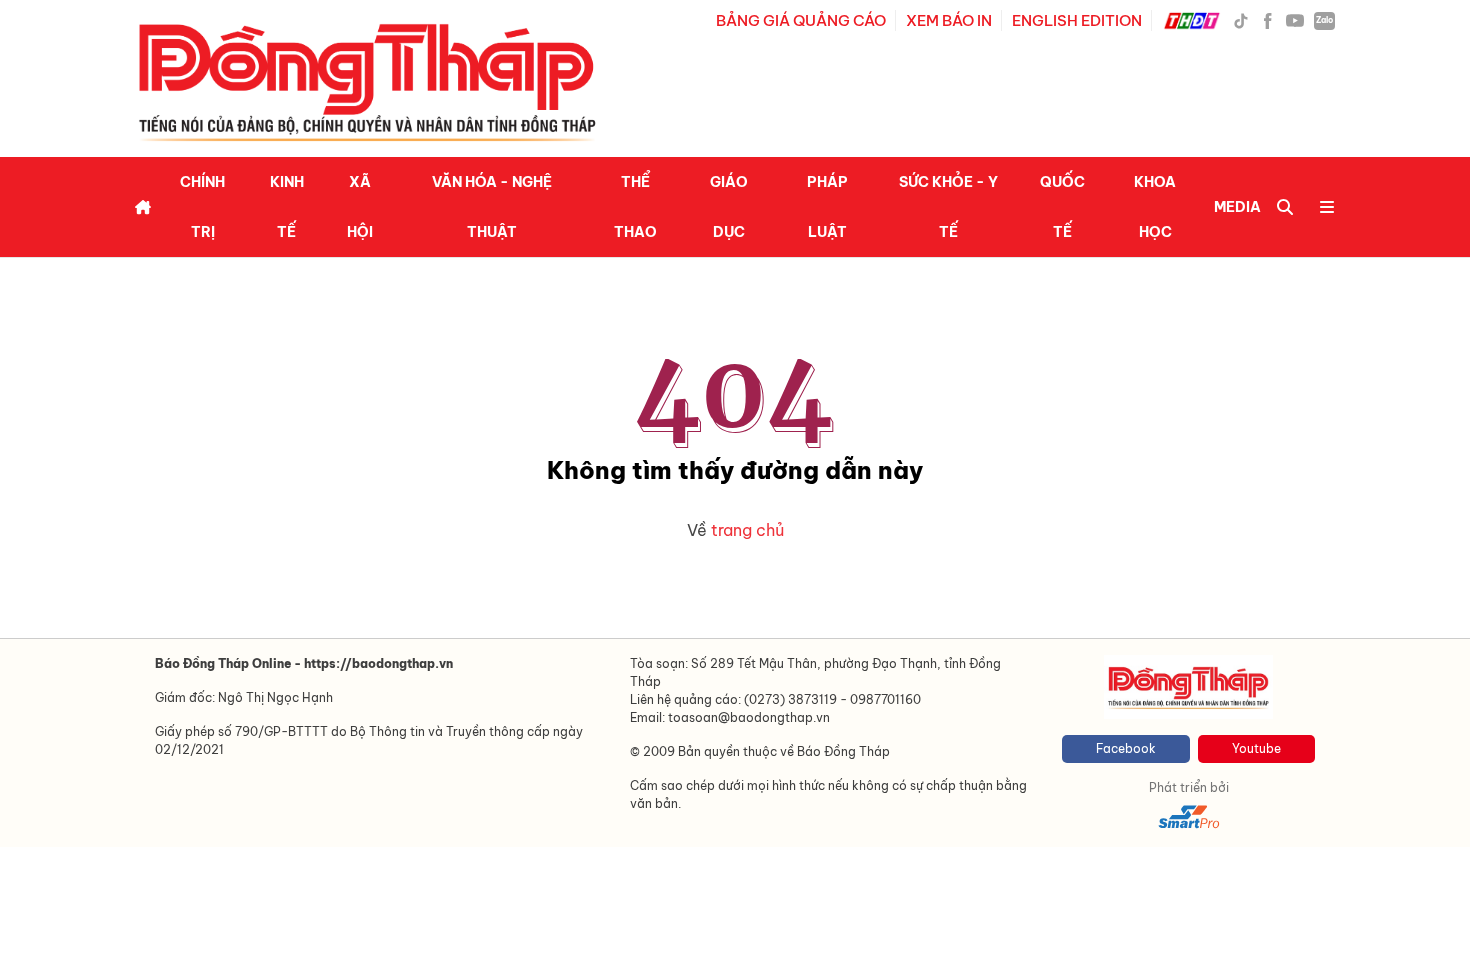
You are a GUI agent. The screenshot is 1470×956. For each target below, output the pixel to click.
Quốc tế (1062, 207)
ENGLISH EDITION (1077, 20)
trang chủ (747, 530)
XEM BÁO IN (949, 20)
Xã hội (360, 207)
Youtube (1256, 748)
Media (1237, 207)
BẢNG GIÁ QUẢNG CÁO (801, 20)
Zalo (1324, 20)
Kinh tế (287, 207)
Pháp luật (827, 207)
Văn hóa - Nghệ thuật (492, 207)
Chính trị (202, 207)
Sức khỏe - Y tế (948, 207)
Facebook (1126, 748)
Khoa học (1155, 207)
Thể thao (635, 207)
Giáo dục (729, 207)
